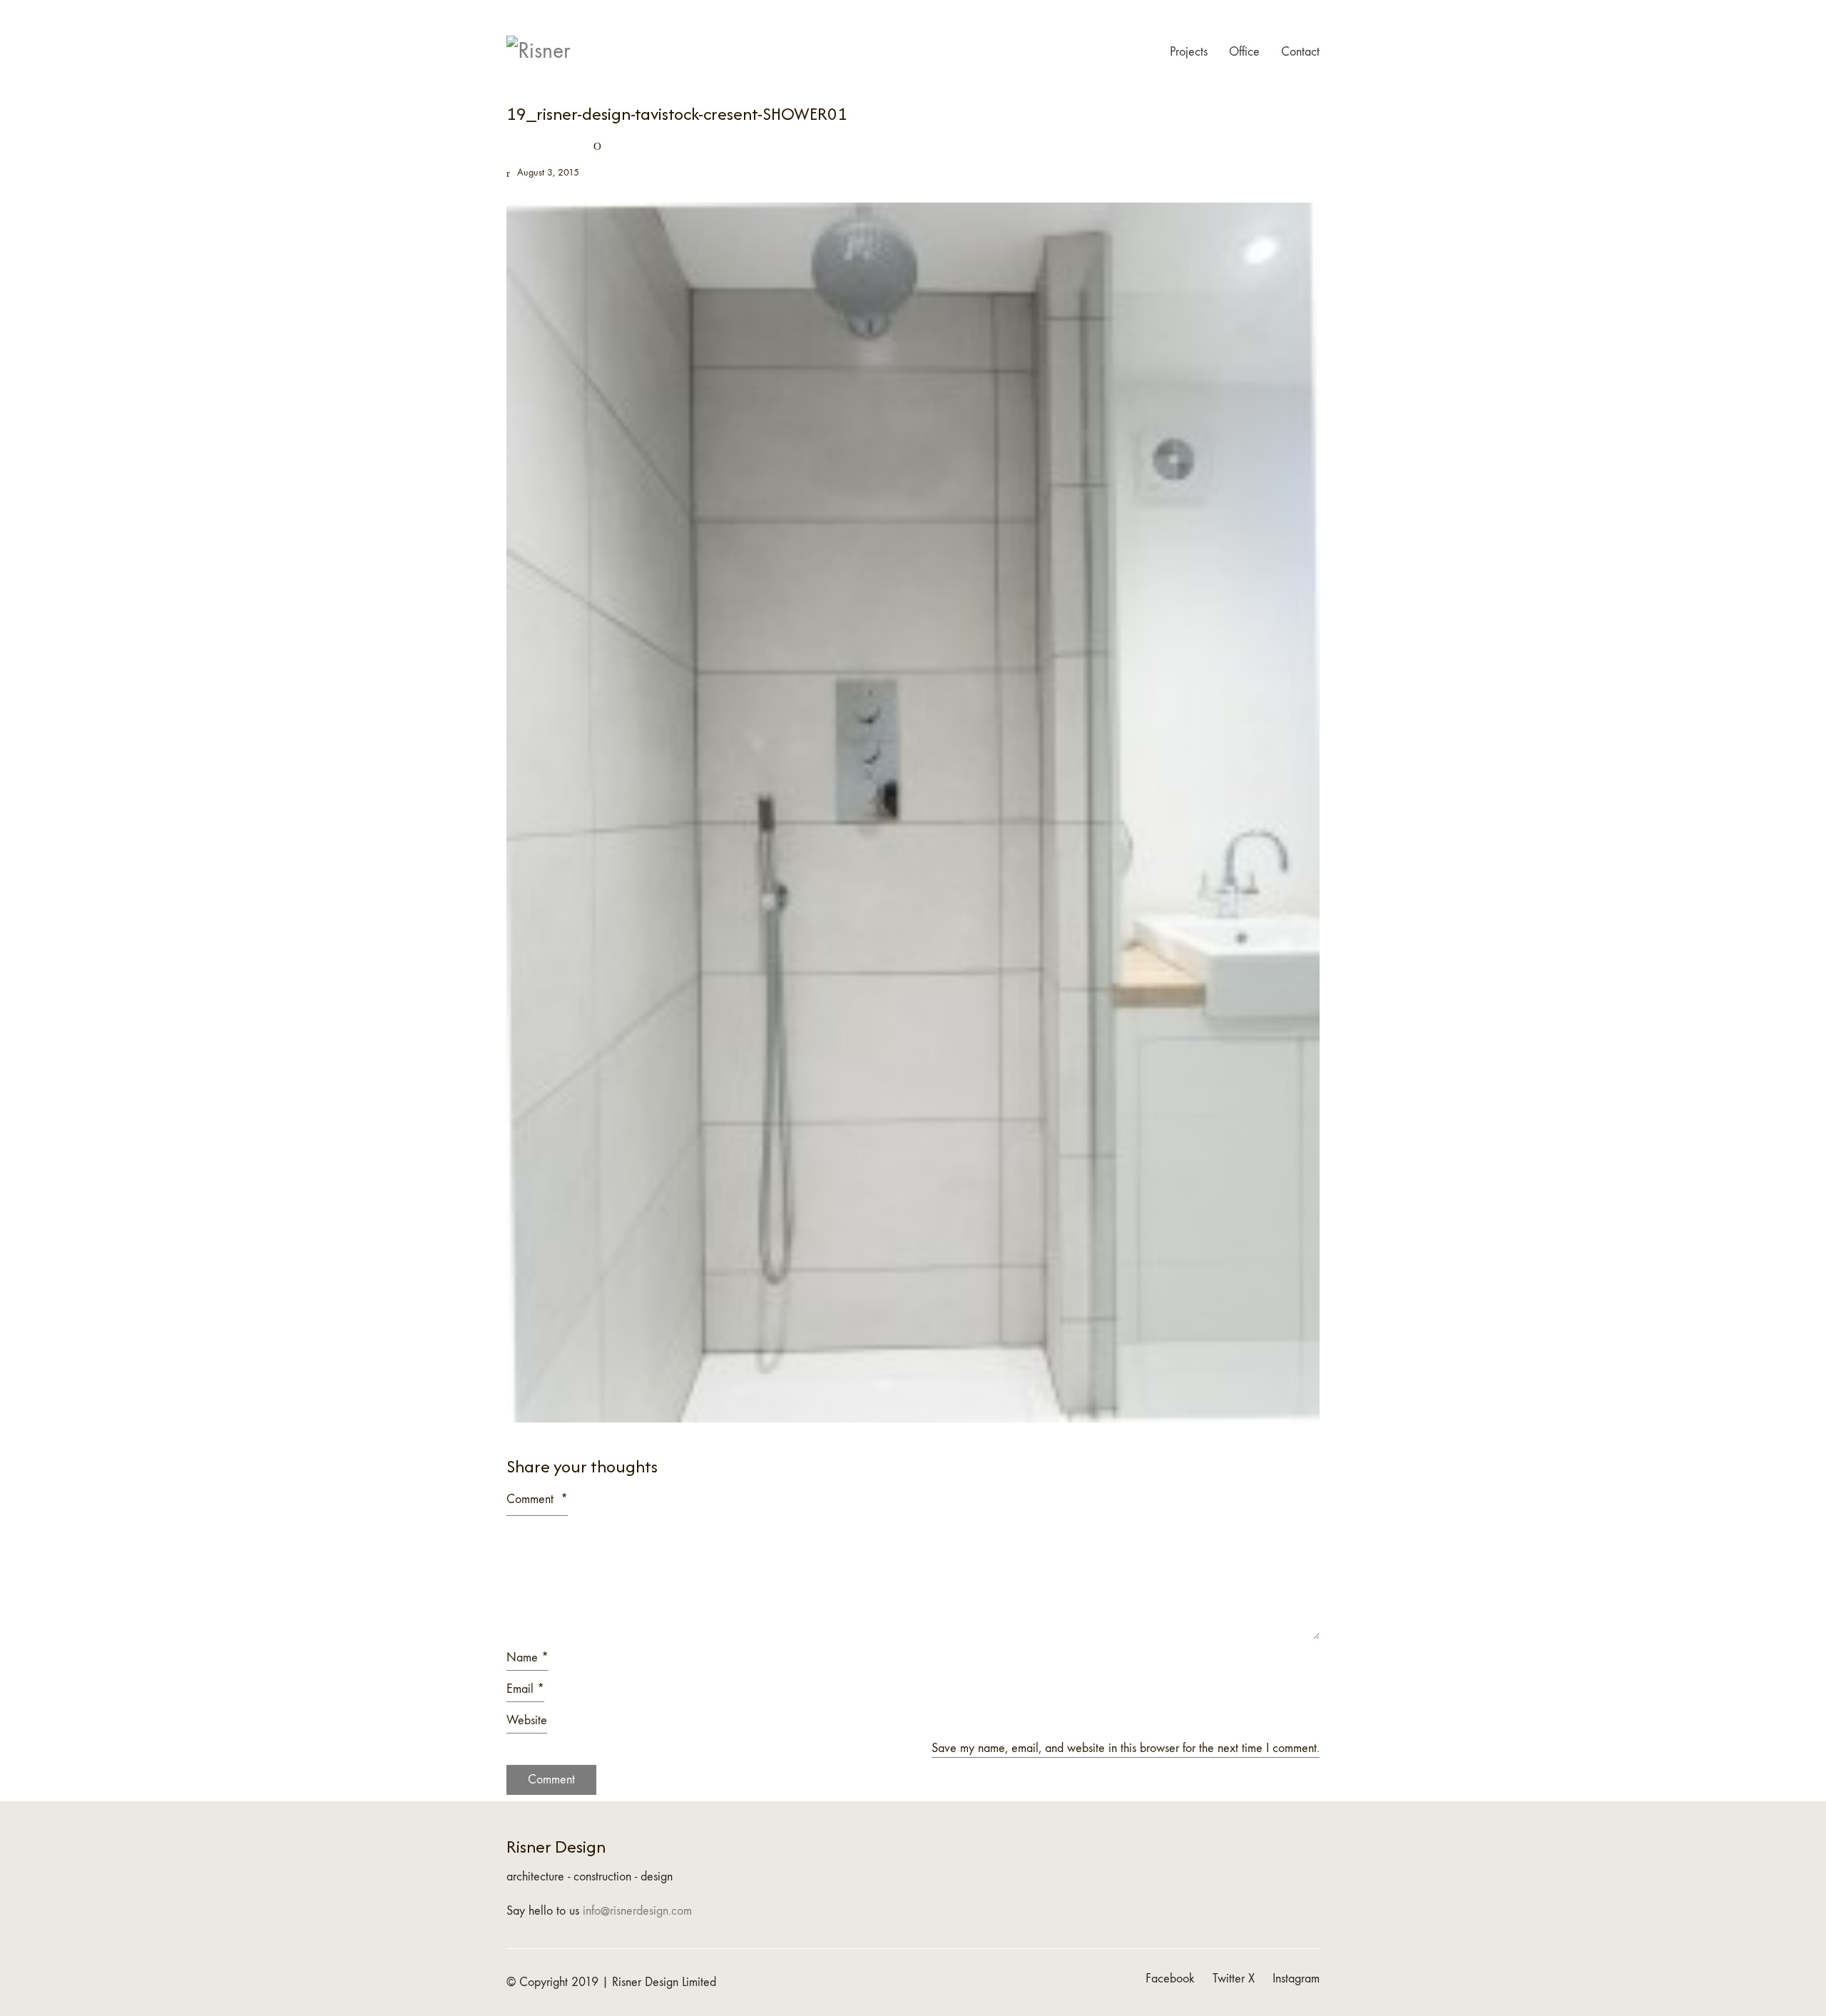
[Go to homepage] (542, 52)
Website (527, 1720)
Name (527, 1658)
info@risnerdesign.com (637, 1911)
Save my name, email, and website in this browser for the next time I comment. (1126, 1748)
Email (525, 1689)
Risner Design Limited (664, 1982)
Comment (537, 1499)
